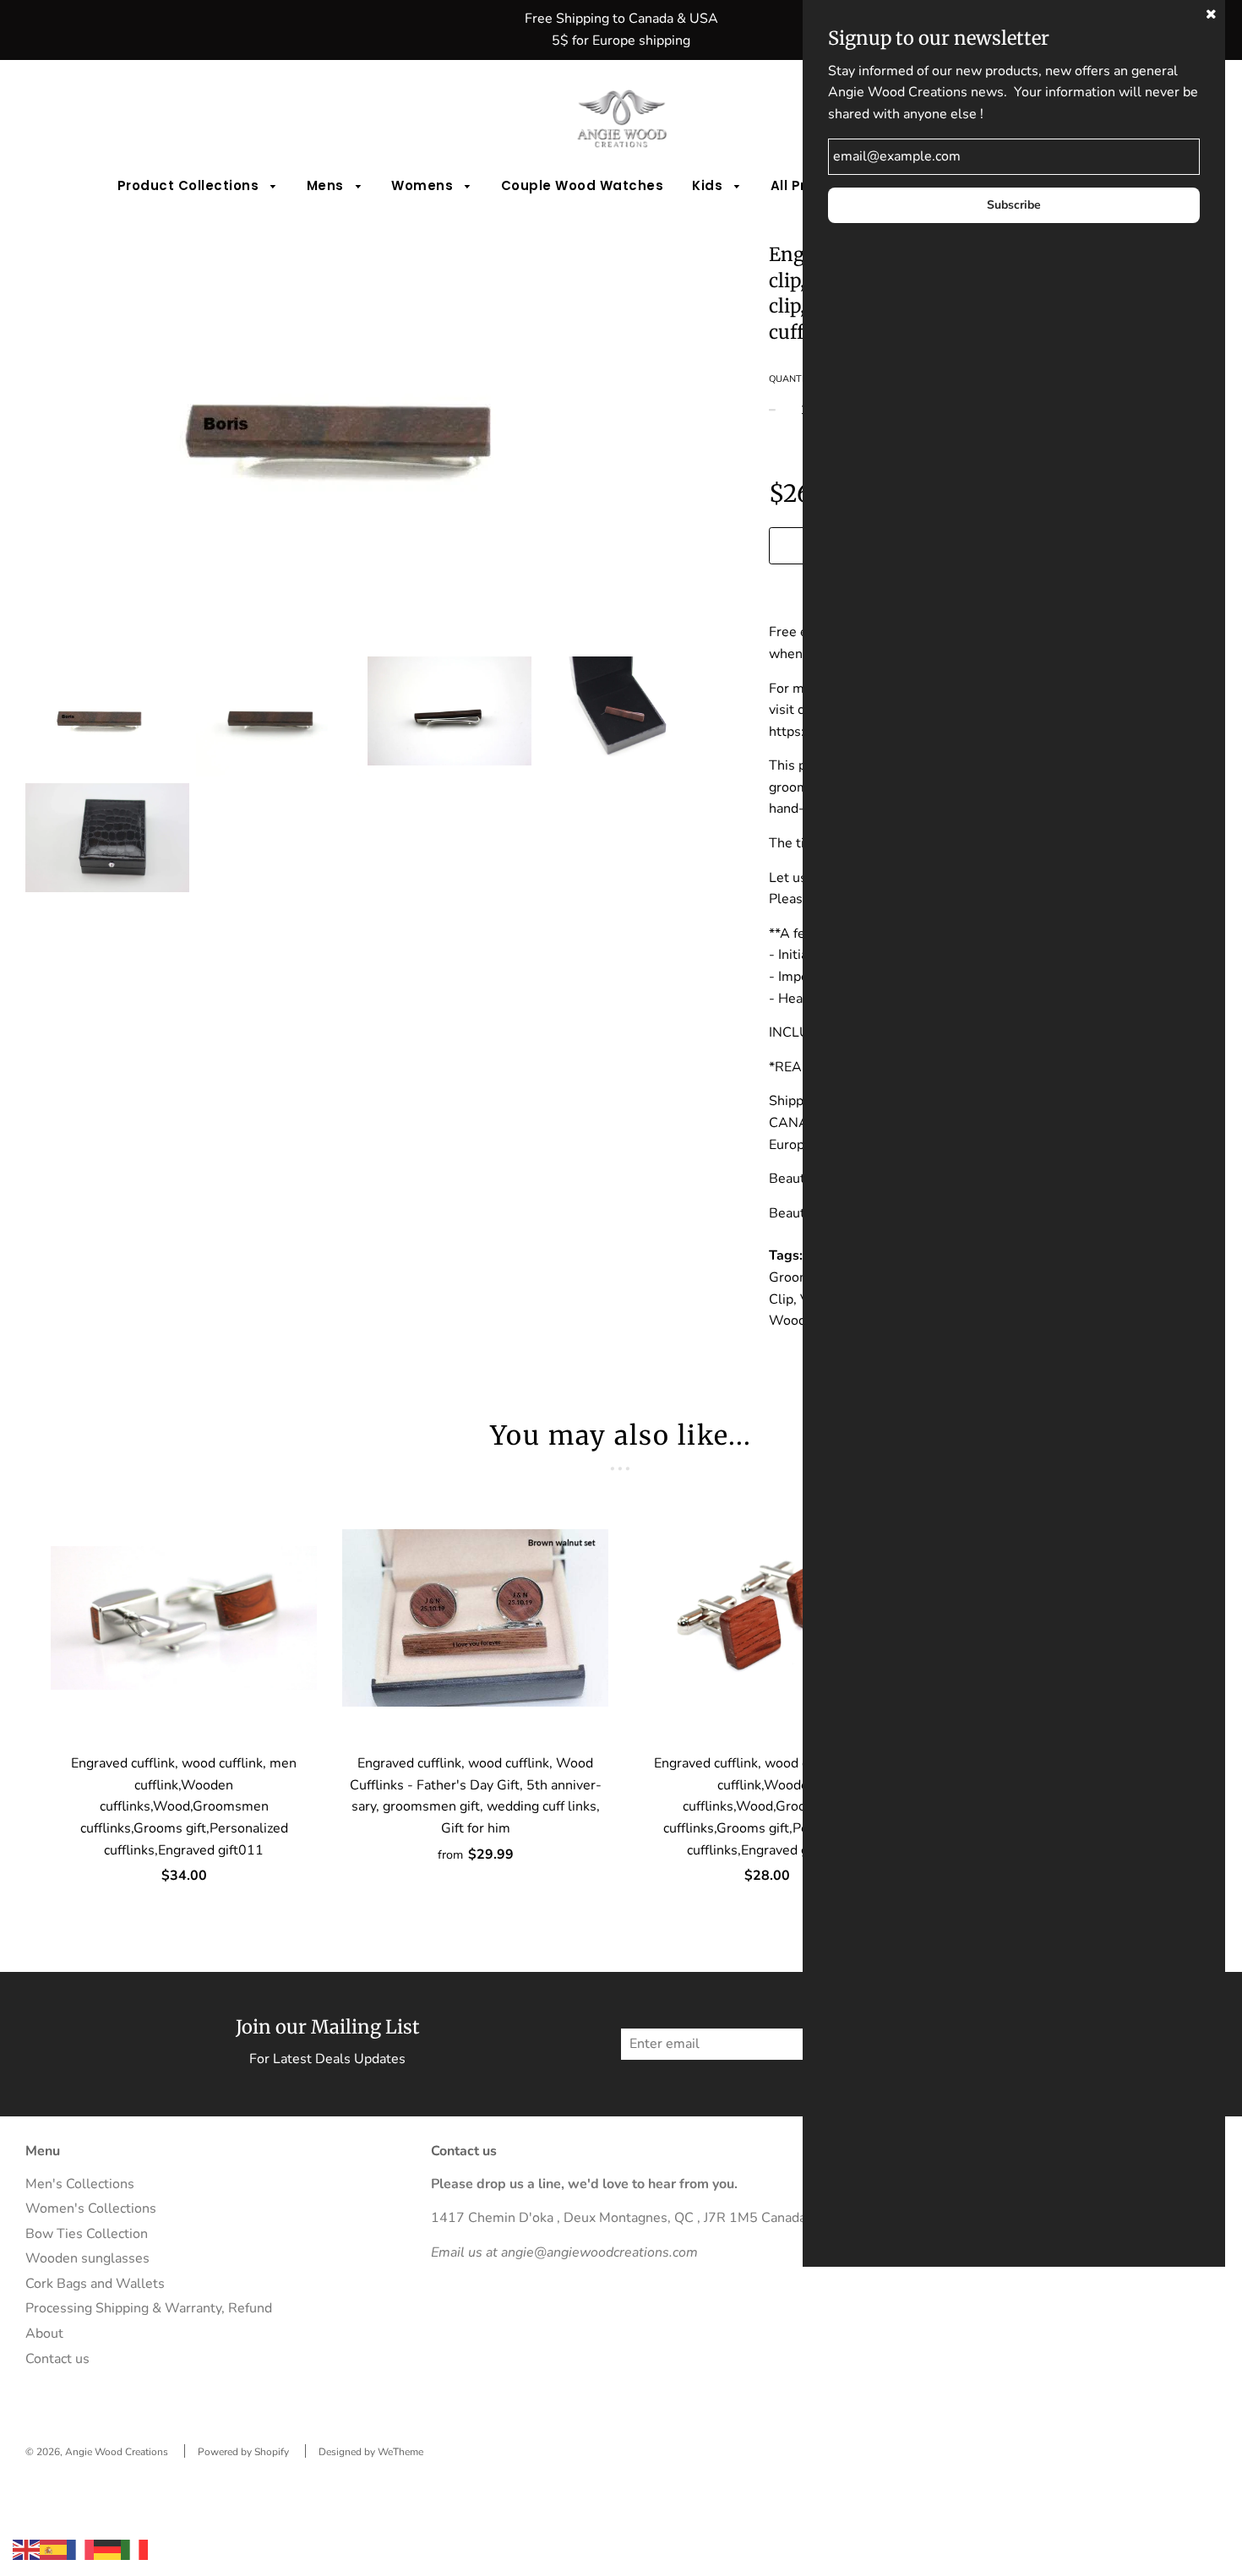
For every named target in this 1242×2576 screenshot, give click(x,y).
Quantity (793, 379)
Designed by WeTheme (371, 2452)
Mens (327, 185)
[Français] (80, 2549)
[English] (26, 2549)
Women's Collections (91, 2208)
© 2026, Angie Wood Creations (97, 2452)
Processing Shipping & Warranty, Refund (149, 2308)
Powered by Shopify (243, 2452)
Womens (424, 185)
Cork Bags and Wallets (95, 2284)
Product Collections (190, 185)
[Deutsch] (107, 2549)
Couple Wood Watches (583, 185)
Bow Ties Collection (87, 2234)
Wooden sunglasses (87, 2258)
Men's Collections (80, 2184)
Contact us (57, 2359)
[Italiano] (134, 2549)
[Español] (53, 2549)
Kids (709, 185)
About (44, 2334)
